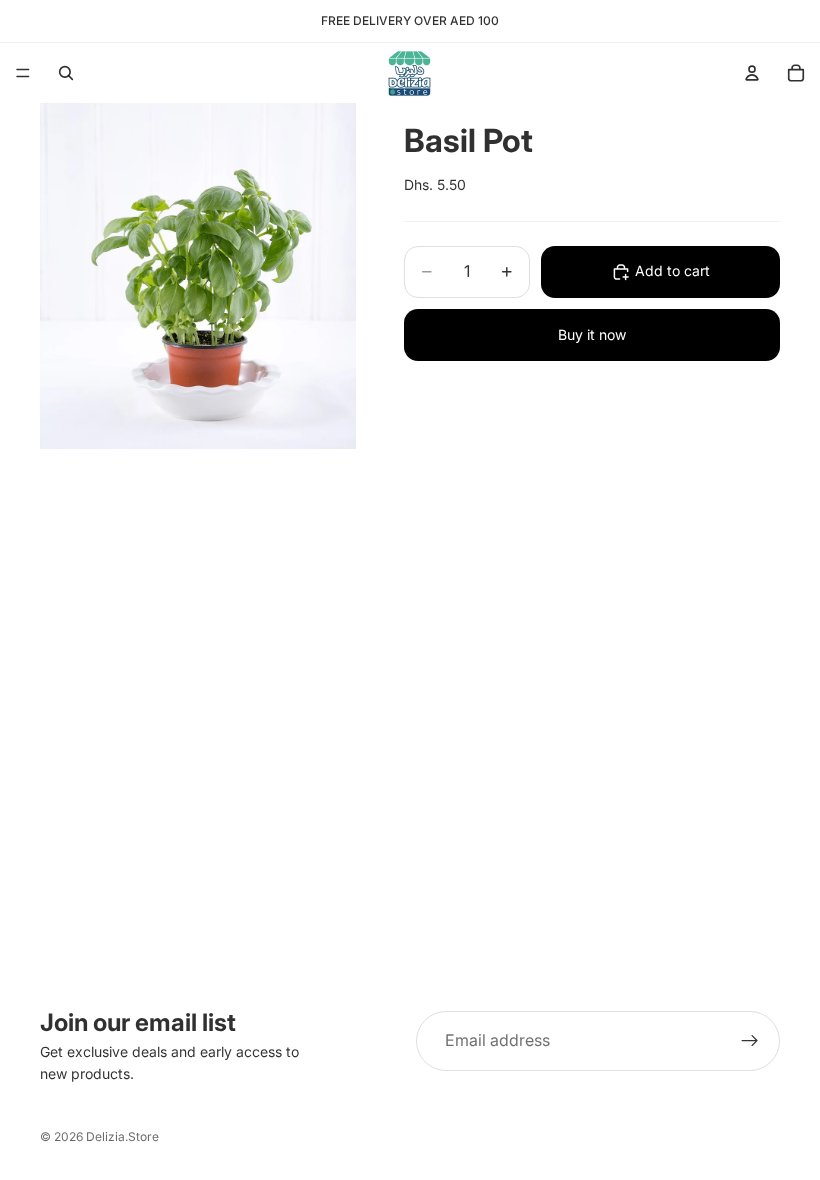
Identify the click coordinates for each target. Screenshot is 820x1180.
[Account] (752, 73)
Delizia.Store (122, 1136)
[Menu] (23, 73)
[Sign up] (750, 1041)
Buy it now (592, 334)
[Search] (66, 73)
